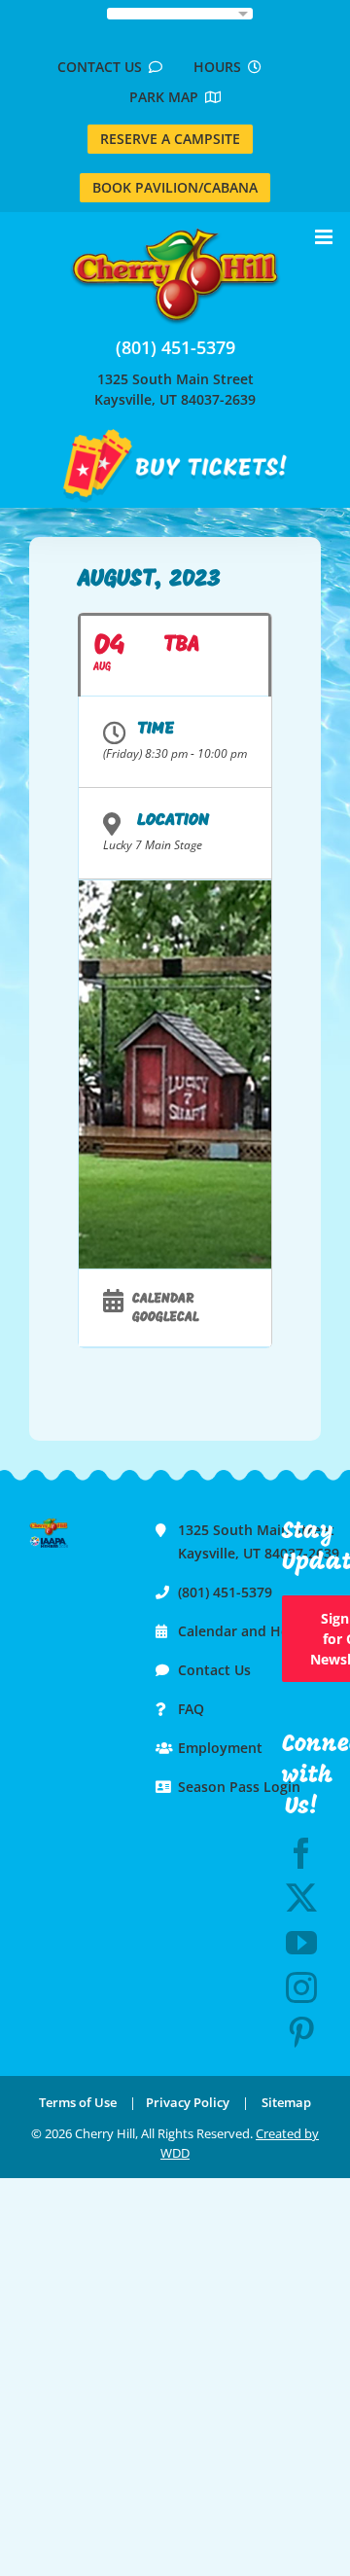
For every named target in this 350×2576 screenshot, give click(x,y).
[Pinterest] (301, 2032)
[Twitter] (301, 1898)
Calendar (163, 1299)
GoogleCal (166, 1318)
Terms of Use (78, 2102)
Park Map (167, 97)
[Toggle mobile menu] (325, 237)
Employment (220, 1748)
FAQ (191, 1709)
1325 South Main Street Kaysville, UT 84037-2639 (175, 389)
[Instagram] (301, 1987)
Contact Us (103, 67)
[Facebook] (301, 1853)
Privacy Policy (188, 2102)
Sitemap (286, 2102)
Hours (221, 67)
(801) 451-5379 (175, 347)
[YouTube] (301, 1943)
